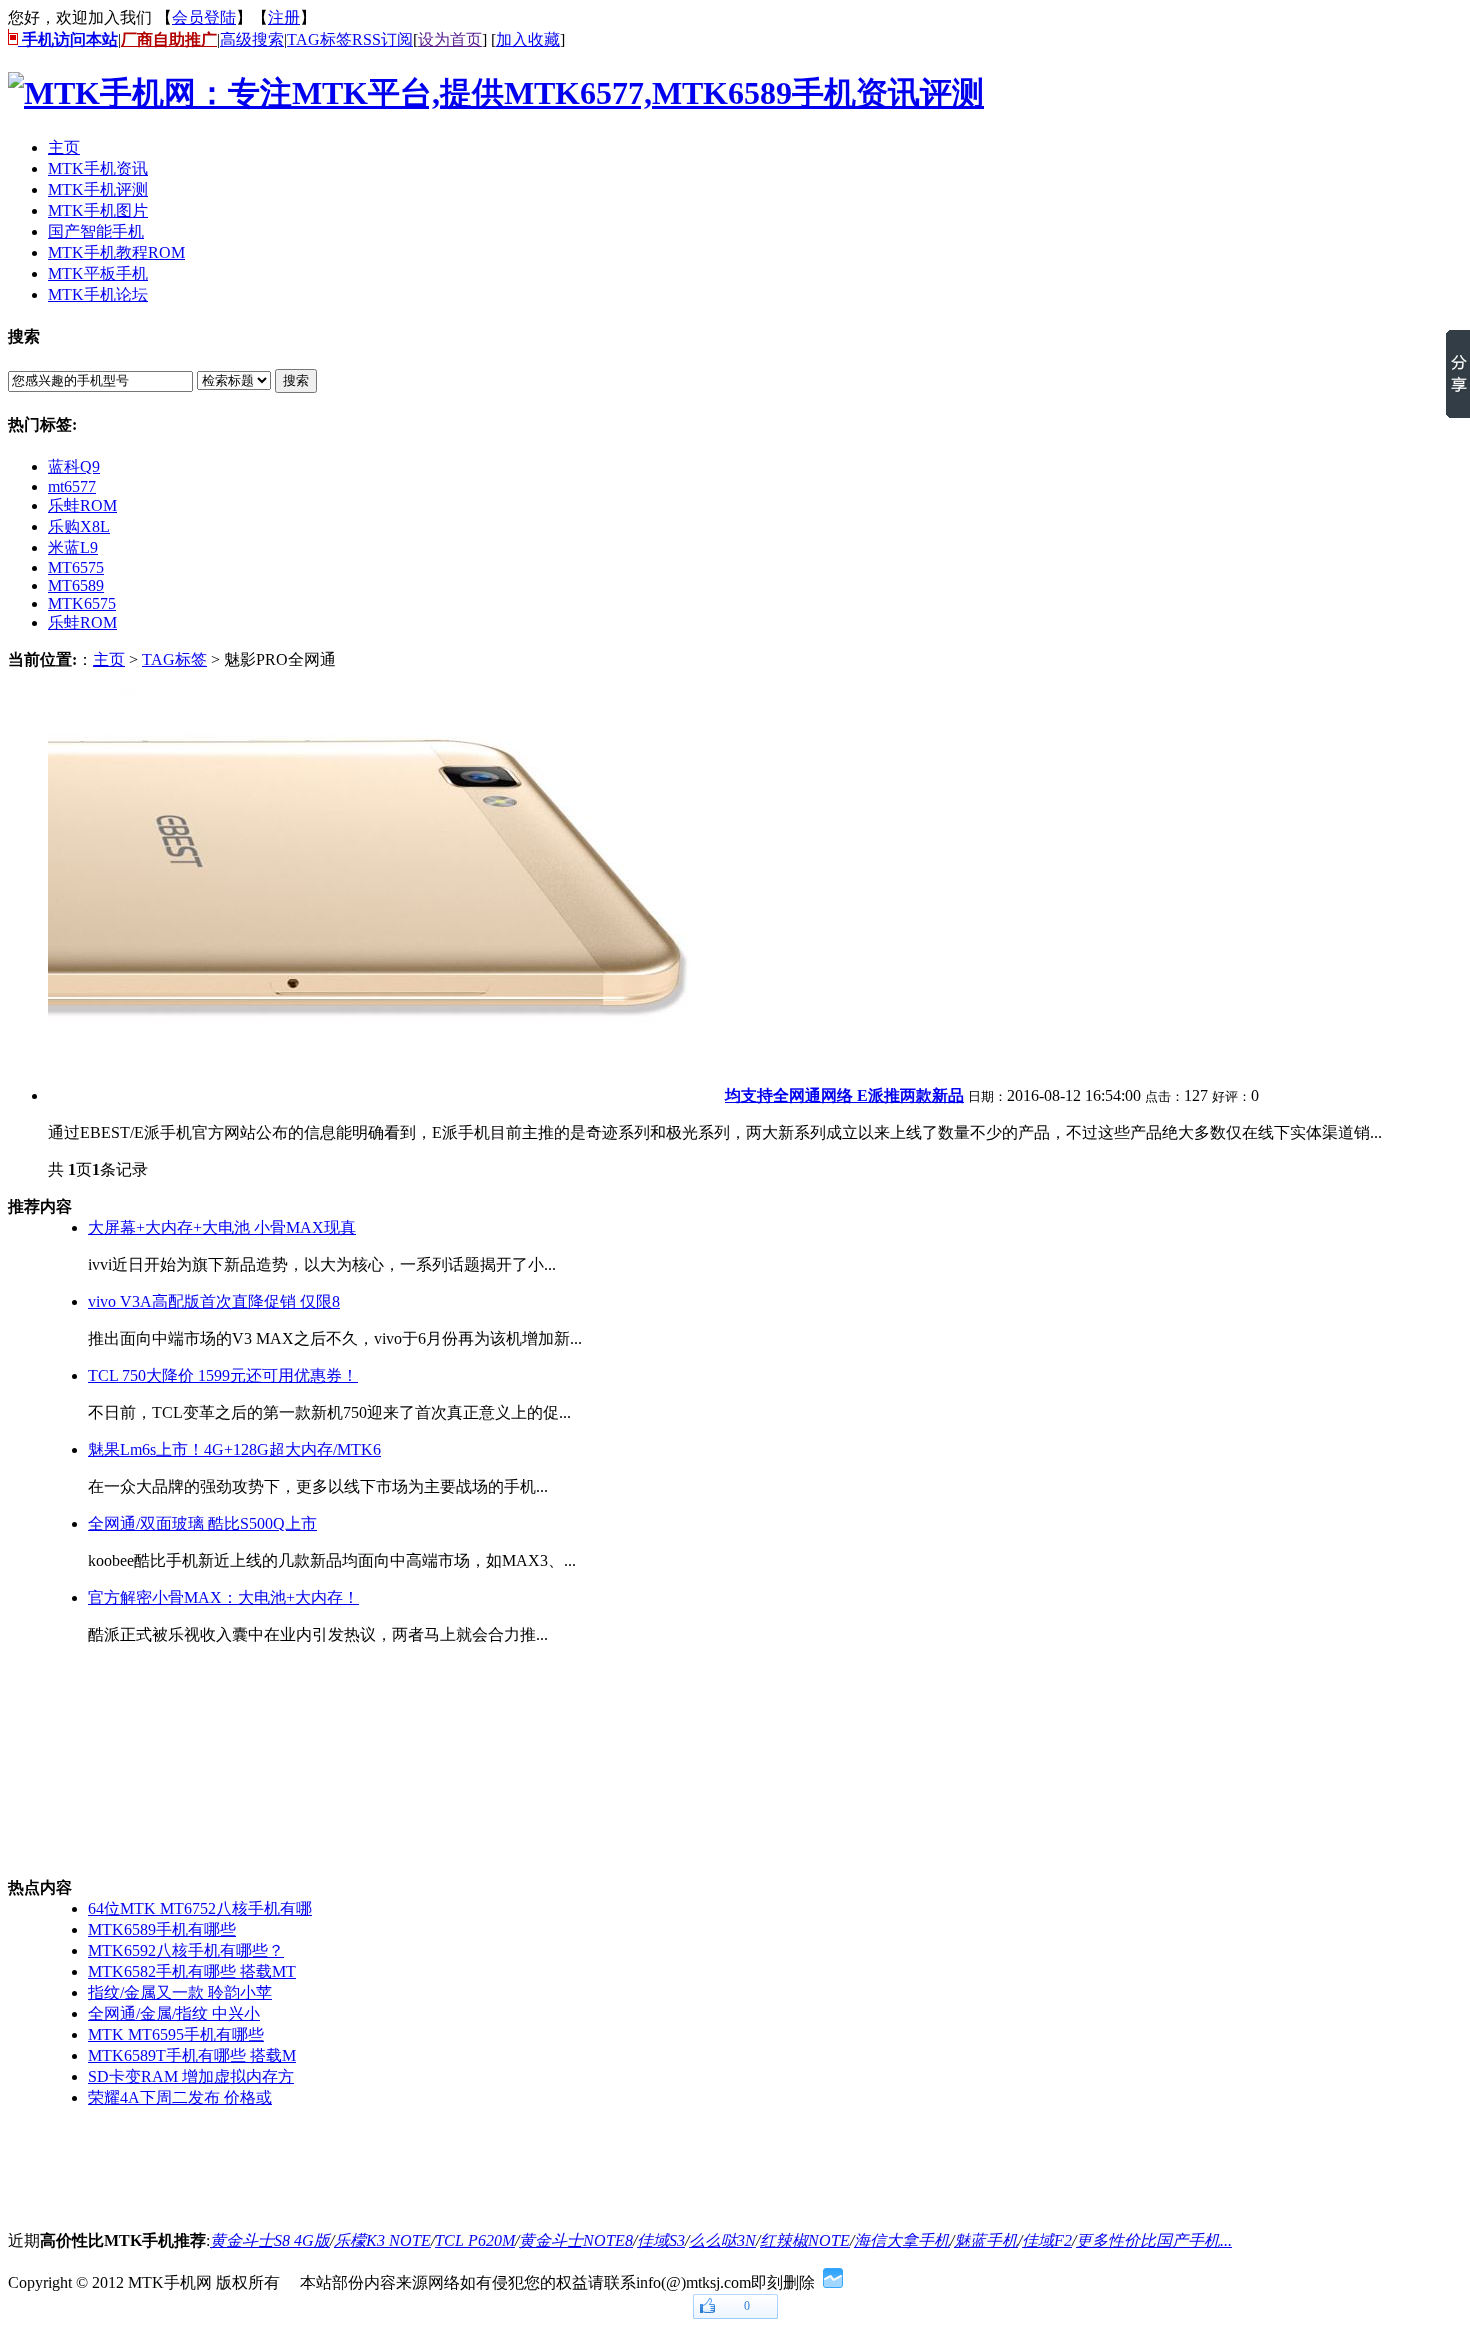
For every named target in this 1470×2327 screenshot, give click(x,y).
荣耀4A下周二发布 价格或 (180, 2097)
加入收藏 (528, 39)
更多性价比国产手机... (1154, 2240)
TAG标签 (319, 39)
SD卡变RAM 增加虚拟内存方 (191, 2076)
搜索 (296, 380)
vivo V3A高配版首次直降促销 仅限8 (214, 1301)
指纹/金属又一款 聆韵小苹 (180, 1992)
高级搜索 (252, 39)
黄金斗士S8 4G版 (270, 2240)
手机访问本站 (68, 39)
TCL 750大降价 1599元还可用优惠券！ (223, 1375)
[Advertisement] (108, 1762)
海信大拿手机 (902, 2240)
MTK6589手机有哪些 (162, 1929)
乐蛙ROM (82, 505)
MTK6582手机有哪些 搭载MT (192, 1971)
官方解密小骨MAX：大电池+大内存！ (223, 1597)
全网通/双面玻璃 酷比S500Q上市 (202, 1523)
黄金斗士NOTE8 (576, 2240)
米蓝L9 (73, 547)
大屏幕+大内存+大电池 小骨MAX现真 (222, 1227)
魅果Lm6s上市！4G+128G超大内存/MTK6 (234, 1449)
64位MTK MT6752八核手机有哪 (200, 1908)
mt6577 (72, 486)
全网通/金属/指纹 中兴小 (174, 2013)
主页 (109, 659)
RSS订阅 (382, 39)
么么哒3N (722, 2240)
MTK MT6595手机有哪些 (176, 2034)
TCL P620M (475, 2240)
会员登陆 (204, 17)
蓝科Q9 (74, 466)
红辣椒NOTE (805, 2240)
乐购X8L (79, 526)
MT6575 (76, 567)
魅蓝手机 (986, 2240)
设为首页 (450, 39)
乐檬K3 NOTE (382, 2240)
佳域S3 (661, 2240)
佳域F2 (1047, 2240)
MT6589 (76, 585)
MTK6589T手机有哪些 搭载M (192, 2055)
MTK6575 (82, 603)
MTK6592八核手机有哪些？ (186, 1950)
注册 (284, 17)
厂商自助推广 (169, 39)
